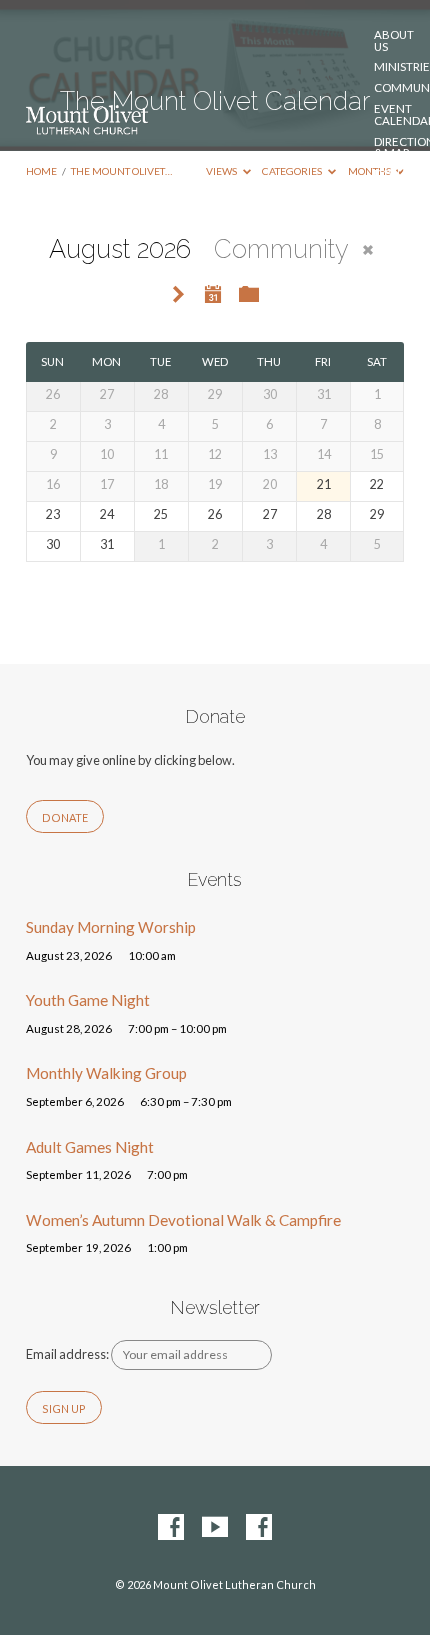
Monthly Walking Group (106, 1073)
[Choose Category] (249, 295)
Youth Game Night (88, 1000)
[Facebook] (171, 1528)
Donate (397, 174)
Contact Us (401, 200)
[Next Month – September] (179, 295)
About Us (394, 40)
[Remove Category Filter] (368, 250)
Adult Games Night (90, 1147)
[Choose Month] (213, 294)
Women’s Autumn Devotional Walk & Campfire (183, 1220)
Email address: (68, 1354)
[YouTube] (215, 1528)
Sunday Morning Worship (111, 927)
